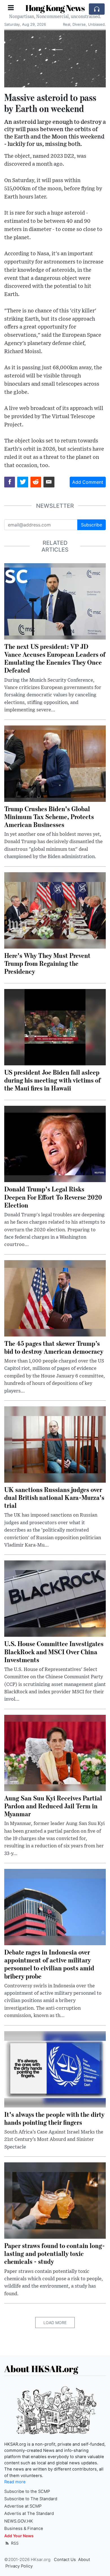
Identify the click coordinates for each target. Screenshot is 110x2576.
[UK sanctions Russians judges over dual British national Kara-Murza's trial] (55, 1444)
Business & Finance (24, 2529)
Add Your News (19, 2536)
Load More (55, 2323)
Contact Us (65, 2560)
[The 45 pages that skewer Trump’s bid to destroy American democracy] (55, 1298)
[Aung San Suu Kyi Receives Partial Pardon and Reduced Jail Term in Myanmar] (55, 1752)
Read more (15, 2482)
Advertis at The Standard (29, 2514)
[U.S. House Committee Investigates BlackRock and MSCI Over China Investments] (55, 1598)
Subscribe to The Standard (31, 2499)
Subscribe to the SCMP (27, 2491)
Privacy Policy (19, 2566)
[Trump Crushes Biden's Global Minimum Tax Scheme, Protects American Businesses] (55, 763)
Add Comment (88, 482)
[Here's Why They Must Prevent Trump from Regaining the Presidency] (55, 910)
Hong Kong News (55, 8)
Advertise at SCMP (23, 2506)
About (84, 2560)
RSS (14, 2543)
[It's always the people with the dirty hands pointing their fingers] (55, 2069)
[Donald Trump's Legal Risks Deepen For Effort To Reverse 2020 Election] (55, 1144)
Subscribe (92, 525)
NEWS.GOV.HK (19, 2521)
